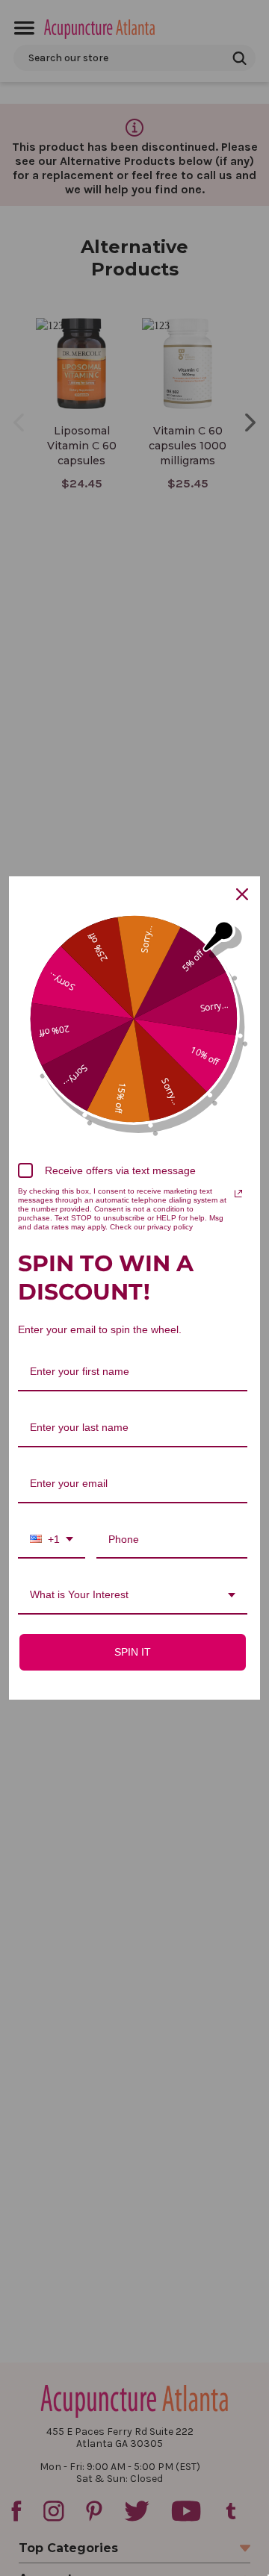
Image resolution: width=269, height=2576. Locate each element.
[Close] (242, 894)
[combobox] (52, 1540)
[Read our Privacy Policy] (238, 1194)
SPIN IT (133, 1652)
